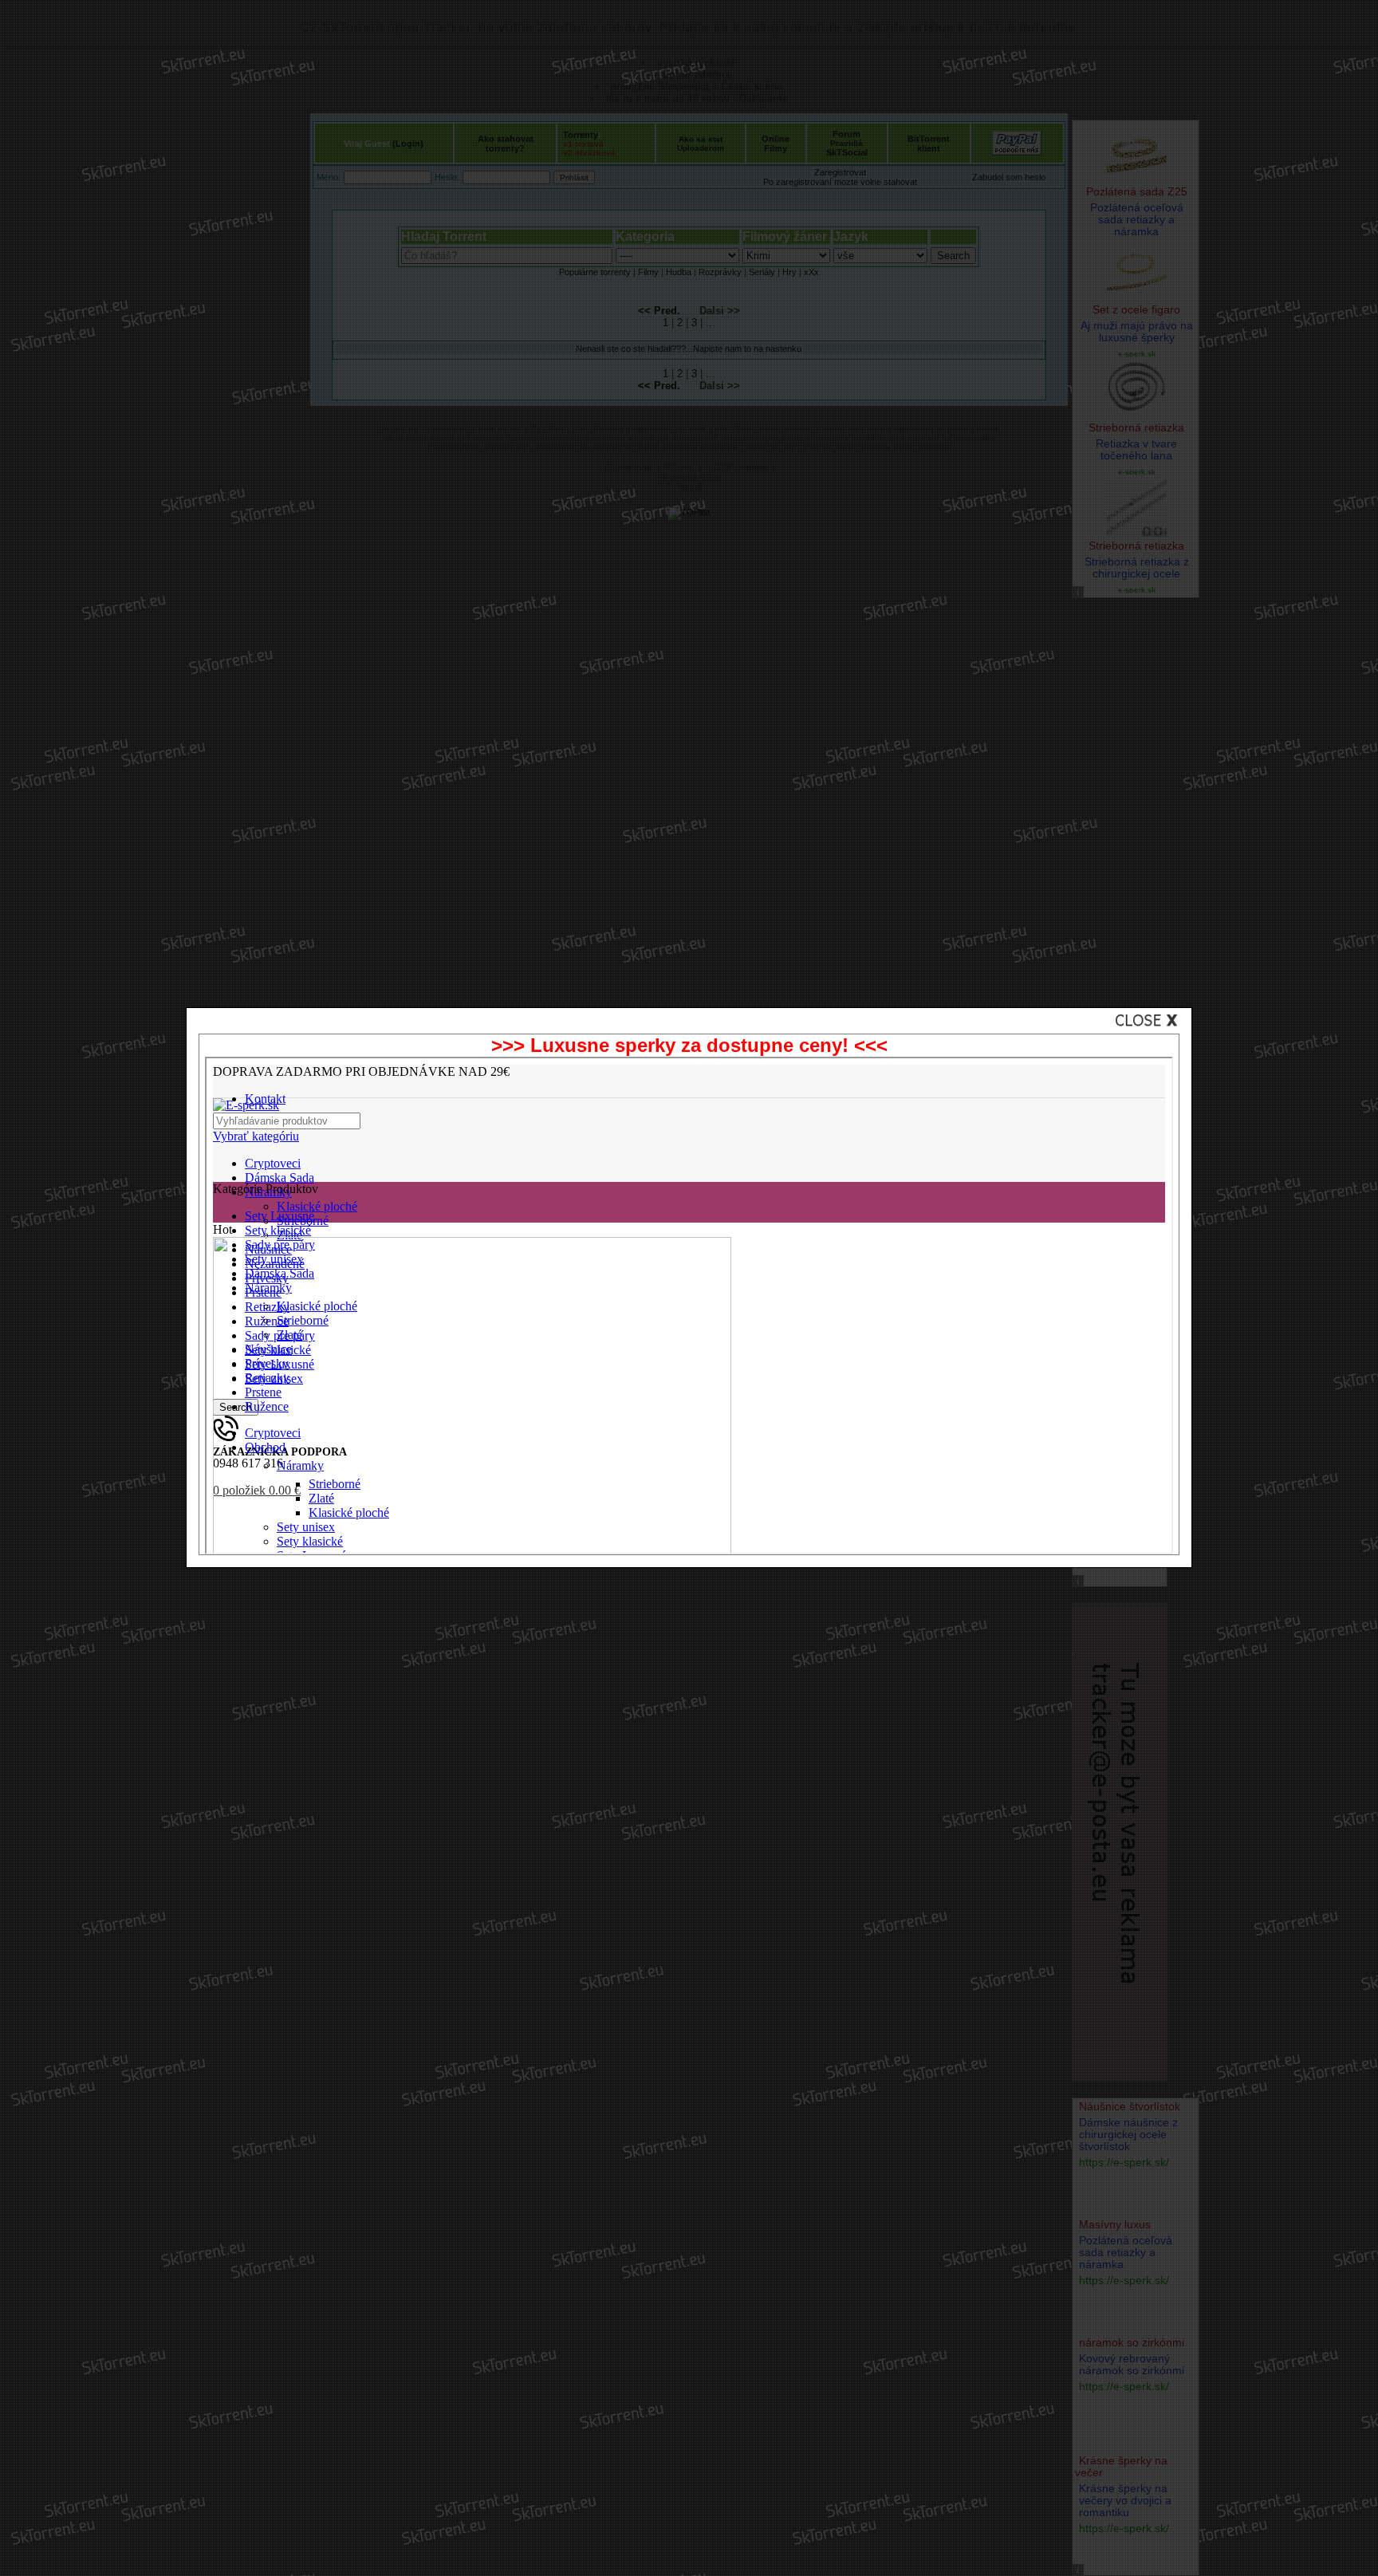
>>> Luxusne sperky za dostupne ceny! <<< (689, 1045)
